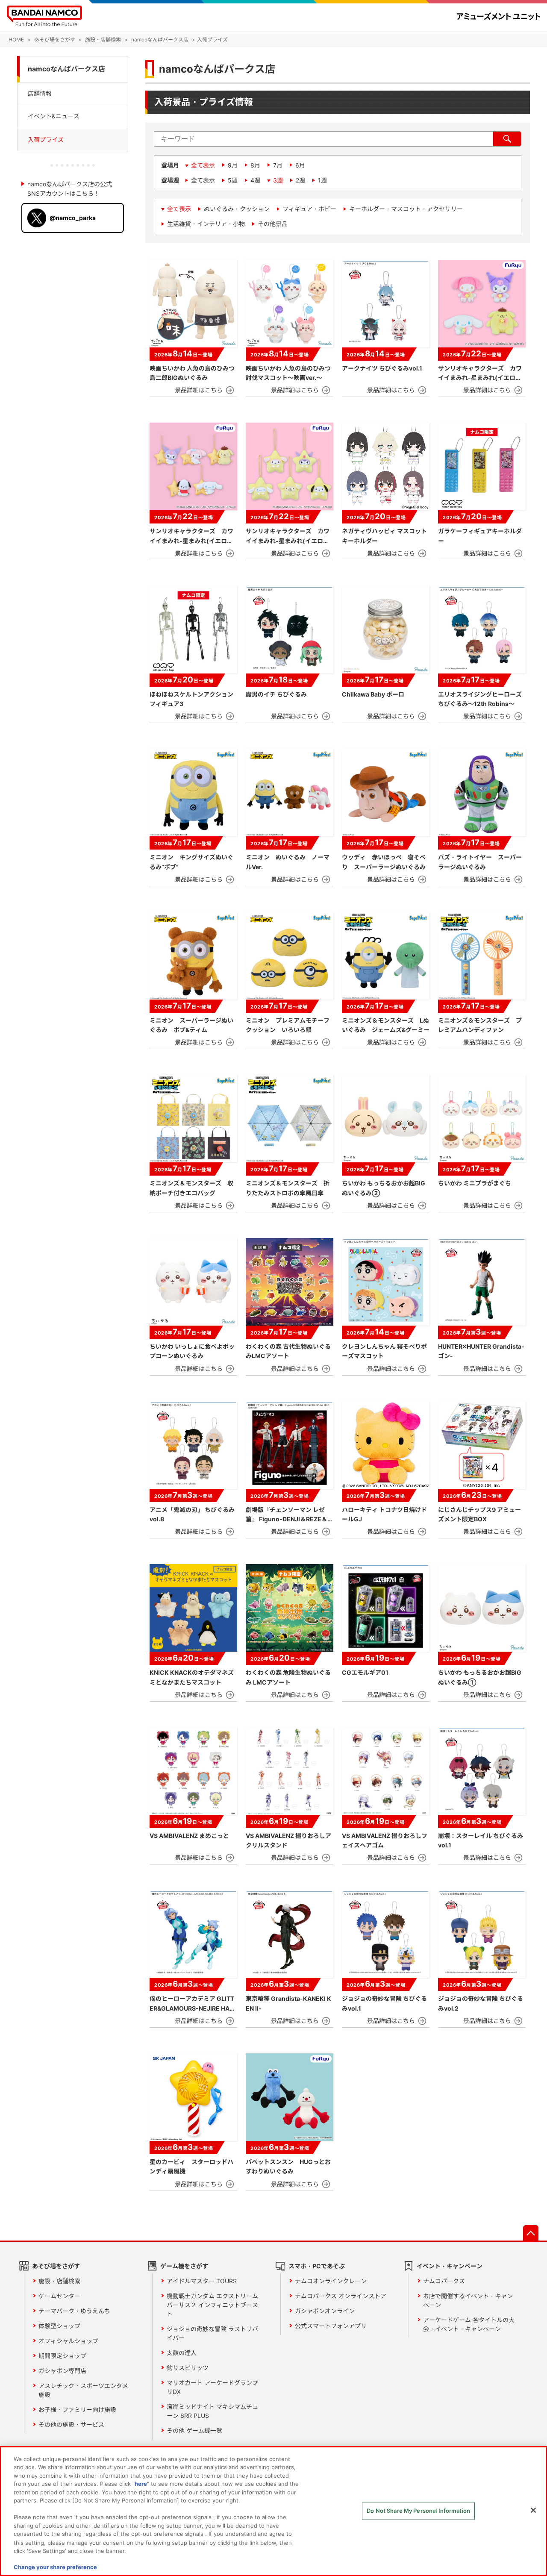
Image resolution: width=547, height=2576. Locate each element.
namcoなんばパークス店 (66, 69)
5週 (233, 180)
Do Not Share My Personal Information (418, 2511)
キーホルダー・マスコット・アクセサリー (406, 209)
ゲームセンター (59, 2296)
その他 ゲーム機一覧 (194, 2430)
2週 (300, 180)
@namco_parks (73, 218)
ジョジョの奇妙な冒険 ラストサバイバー (212, 2333)
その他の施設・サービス (71, 2425)
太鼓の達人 (182, 2353)
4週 (255, 180)
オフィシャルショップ (68, 2341)
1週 (322, 180)
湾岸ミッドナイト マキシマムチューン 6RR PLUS (212, 2411)
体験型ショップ (59, 2326)
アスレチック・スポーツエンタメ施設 (83, 2390)
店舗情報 (40, 93)
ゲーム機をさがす (184, 2266)
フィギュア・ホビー (309, 209)
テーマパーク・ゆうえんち (74, 2311)
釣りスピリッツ (188, 2368)
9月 (233, 165)
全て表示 (203, 165)
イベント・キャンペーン (450, 2266)
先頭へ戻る (531, 2233)
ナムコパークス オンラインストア (341, 2296)
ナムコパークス (444, 2281)
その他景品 (273, 224)
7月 (278, 165)
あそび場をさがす (56, 2266)
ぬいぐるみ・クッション (237, 209)
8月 (255, 165)
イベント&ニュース (54, 116)
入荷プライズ (46, 140)
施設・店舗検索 (59, 2281)
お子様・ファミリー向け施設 (77, 2410)
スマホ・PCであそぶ (317, 2266)
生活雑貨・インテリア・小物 (206, 224)
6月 (300, 165)
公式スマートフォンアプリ (331, 2326)
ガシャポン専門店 (62, 2371)
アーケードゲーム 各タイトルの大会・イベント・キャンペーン (469, 2324)
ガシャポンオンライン (325, 2311)
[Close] (533, 2510)
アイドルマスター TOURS (202, 2281)
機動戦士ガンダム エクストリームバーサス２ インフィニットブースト (212, 2305)
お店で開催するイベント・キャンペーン (468, 2300)
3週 (278, 180)
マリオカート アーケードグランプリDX (212, 2387)
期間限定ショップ (62, 2356)
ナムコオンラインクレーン (331, 2281)
